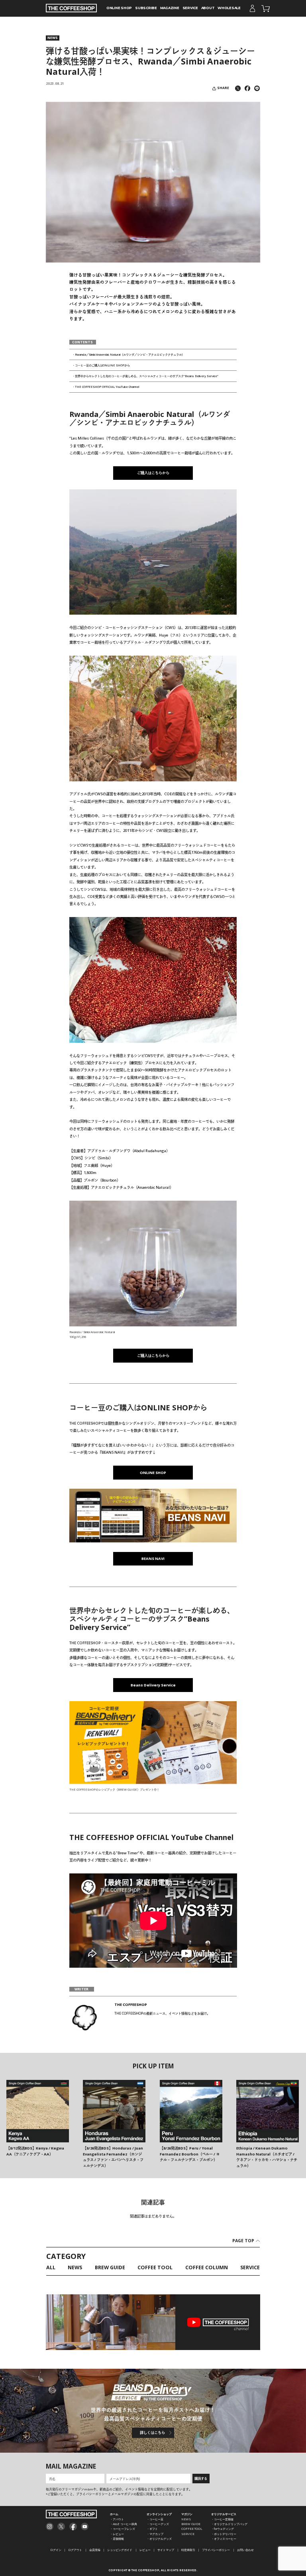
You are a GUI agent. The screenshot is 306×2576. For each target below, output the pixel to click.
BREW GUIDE (110, 2268)
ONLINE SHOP (119, 8)
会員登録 (95, 2550)
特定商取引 (188, 2550)
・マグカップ (155, 2534)
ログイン (56, 2550)
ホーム (114, 2514)
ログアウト (75, 2550)
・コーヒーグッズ (158, 2524)
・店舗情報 (117, 2539)
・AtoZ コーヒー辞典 (124, 2524)
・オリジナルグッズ (159, 2539)
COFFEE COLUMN (207, 2268)
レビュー (145, 2550)
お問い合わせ (245, 2550)
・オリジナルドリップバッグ (229, 2524)
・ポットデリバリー (224, 2534)
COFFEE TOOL (155, 2268)
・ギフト (152, 2529)
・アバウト (117, 2519)
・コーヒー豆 (155, 2519)
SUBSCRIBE (146, 8)
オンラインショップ (159, 2514)
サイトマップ (166, 2550)
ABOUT (208, 8)
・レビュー (117, 2534)
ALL (51, 2268)
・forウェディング (223, 2529)
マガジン (187, 2514)
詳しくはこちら (152, 2433)
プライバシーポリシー (216, 2550)
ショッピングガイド (120, 2550)
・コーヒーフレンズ (123, 2529)
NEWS (53, 38)
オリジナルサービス (224, 2514)
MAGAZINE (170, 8)
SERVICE (190, 8)
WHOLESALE (229, 8)
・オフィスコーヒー (224, 2539)
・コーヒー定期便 (222, 2519)
